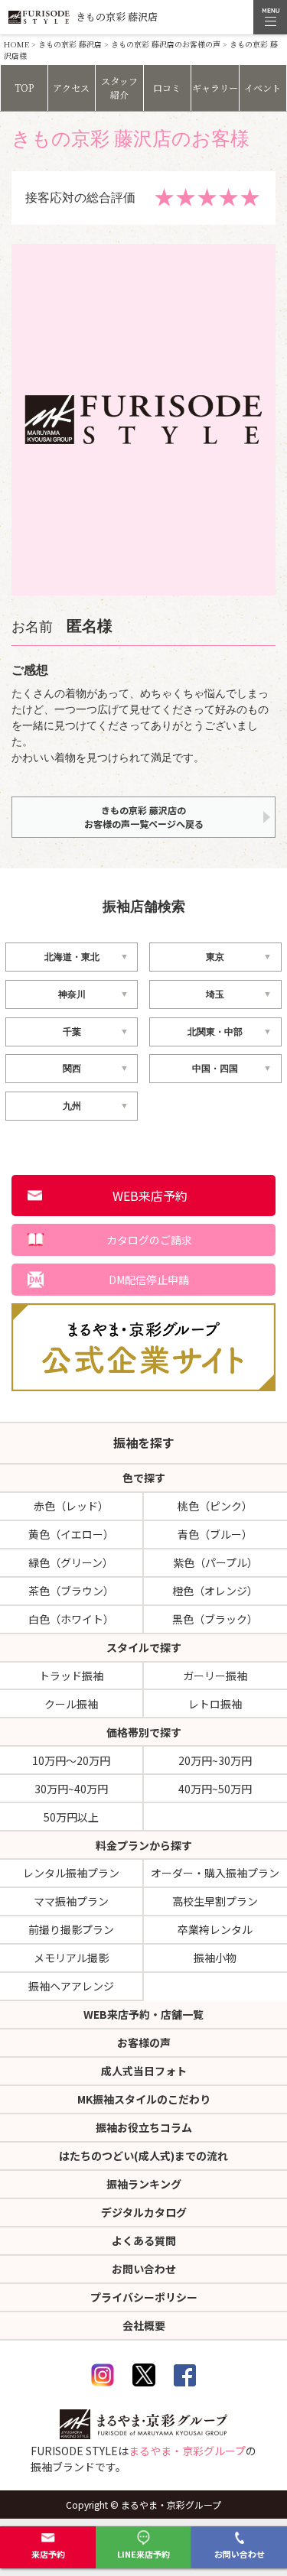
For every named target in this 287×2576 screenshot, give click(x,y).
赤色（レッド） (71, 1506)
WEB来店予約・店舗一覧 (143, 2014)
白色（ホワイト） (71, 1619)
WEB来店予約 (150, 1196)
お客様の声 (144, 2042)
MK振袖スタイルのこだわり (144, 2099)
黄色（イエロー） (71, 1534)
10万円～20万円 (71, 1760)
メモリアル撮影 (71, 1958)
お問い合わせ (240, 2554)
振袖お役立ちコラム (144, 2127)
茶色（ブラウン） (71, 1591)
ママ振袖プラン (71, 1901)
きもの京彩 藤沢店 (70, 44)
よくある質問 (144, 2240)
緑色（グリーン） (71, 1562)
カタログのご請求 (149, 1240)
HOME (16, 44)
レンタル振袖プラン (71, 1873)
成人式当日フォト (144, 2071)
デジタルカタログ (144, 2212)
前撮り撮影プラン (71, 1929)
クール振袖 (71, 1704)
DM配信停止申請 (149, 1280)
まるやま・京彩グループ (187, 2451)
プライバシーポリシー (144, 2297)
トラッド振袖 (71, 1676)
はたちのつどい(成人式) (143, 2156)
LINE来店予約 (143, 2554)
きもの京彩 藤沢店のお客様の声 (166, 44)
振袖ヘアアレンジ (71, 1986)
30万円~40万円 (71, 1789)
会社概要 (144, 2325)
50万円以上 (71, 1817)
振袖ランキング (144, 2184)
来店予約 (48, 2554)
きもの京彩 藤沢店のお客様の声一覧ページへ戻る (144, 817)
